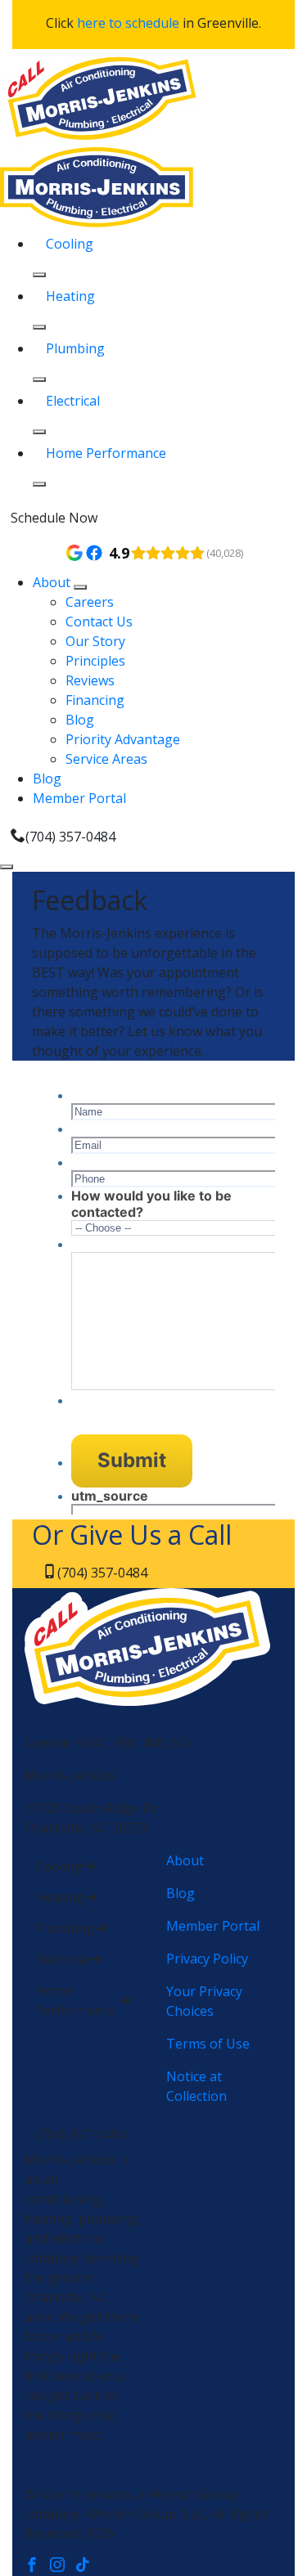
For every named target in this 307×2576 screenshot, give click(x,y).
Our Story (95, 641)
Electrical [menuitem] (73, 401)
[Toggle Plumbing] (39, 379)
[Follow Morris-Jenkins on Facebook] (37, 2566)
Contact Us (99, 622)
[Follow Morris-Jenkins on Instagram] (63, 2566)
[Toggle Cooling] (39, 275)
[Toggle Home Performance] (39, 484)
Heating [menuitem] (70, 296)
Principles (95, 661)
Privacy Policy (207, 1959)
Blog (80, 720)
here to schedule (128, 23)
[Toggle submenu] (80, 587)
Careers (90, 602)
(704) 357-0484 (70, 837)
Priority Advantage (123, 739)
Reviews (90, 680)
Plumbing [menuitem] (75, 348)
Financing (95, 700)
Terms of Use (208, 2044)
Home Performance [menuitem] (106, 453)
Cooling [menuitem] (70, 244)
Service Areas (106, 759)
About (53, 582)
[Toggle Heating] (39, 327)
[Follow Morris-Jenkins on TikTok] (86, 2566)
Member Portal (79, 798)
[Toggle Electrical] (39, 432)
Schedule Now (54, 518)
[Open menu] (7, 867)
